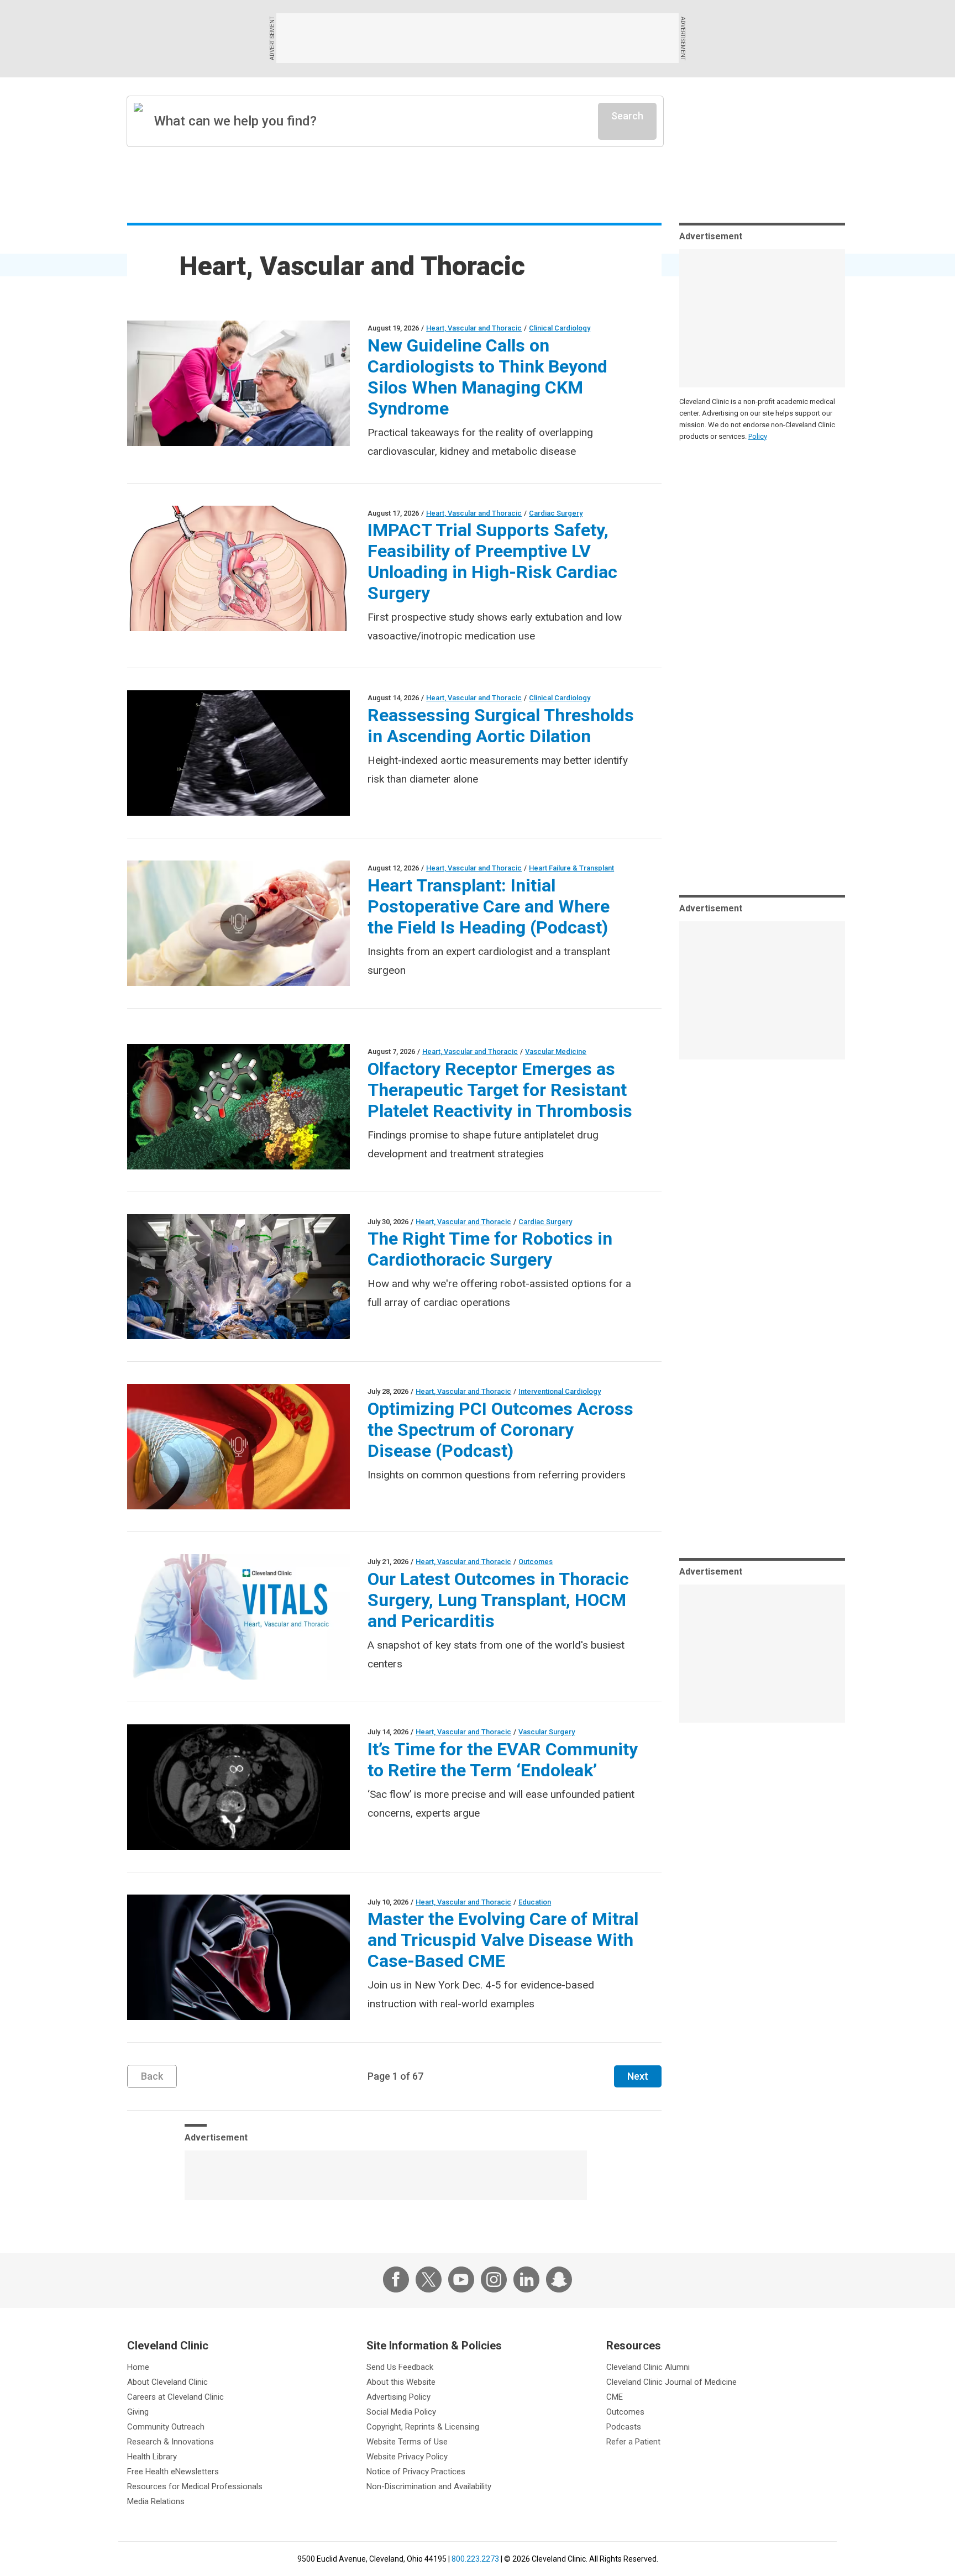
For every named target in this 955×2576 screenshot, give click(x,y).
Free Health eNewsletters (173, 2472)
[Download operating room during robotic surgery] (238, 1277)
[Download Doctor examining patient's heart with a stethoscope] (238, 383)
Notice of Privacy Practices (416, 2472)
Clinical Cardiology (560, 328)
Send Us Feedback (400, 2367)
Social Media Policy (401, 2412)
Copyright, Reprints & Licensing (423, 2427)
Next (638, 2076)
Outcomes (536, 1562)
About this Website (401, 2382)
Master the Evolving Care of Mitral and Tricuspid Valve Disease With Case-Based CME (503, 1940)
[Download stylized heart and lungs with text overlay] (238, 1617)
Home (138, 2367)
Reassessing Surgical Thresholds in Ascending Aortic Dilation (501, 726)
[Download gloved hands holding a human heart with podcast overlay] (238, 923)
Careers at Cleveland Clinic (175, 2397)
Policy (758, 436)
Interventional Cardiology (560, 1391)
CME (615, 2397)
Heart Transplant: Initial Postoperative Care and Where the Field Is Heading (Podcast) (489, 906)
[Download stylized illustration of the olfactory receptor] (238, 1107)
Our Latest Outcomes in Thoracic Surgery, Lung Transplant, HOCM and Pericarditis (498, 1600)
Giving (138, 2412)
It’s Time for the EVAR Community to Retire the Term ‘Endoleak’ (503, 1760)
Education (535, 1902)
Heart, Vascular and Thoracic (474, 328)
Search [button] (627, 116)
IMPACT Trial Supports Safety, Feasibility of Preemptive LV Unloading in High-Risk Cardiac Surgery (492, 562)
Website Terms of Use (407, 2442)
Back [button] (152, 2076)
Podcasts (624, 2427)
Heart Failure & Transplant (571, 868)
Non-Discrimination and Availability (429, 2486)
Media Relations (156, 2501)
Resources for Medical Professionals (195, 2486)
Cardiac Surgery (556, 513)
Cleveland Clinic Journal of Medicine (671, 2382)
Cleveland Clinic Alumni (648, 2367)
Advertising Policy (398, 2397)
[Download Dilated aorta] (238, 753)
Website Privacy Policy (407, 2457)
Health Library (152, 2457)
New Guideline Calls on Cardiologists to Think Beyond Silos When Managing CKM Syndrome (487, 377)
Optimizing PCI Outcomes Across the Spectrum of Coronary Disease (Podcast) (500, 1430)
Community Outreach (166, 2427)
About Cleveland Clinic (167, 2382)
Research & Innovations (170, 2442)
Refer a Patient (633, 2442)
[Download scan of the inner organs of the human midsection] (238, 1787)
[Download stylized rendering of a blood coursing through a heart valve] (238, 1957)
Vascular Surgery (547, 1732)
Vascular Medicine (556, 1051)
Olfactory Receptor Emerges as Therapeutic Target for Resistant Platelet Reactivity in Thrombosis (500, 1090)
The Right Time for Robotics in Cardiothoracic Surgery (490, 1249)
